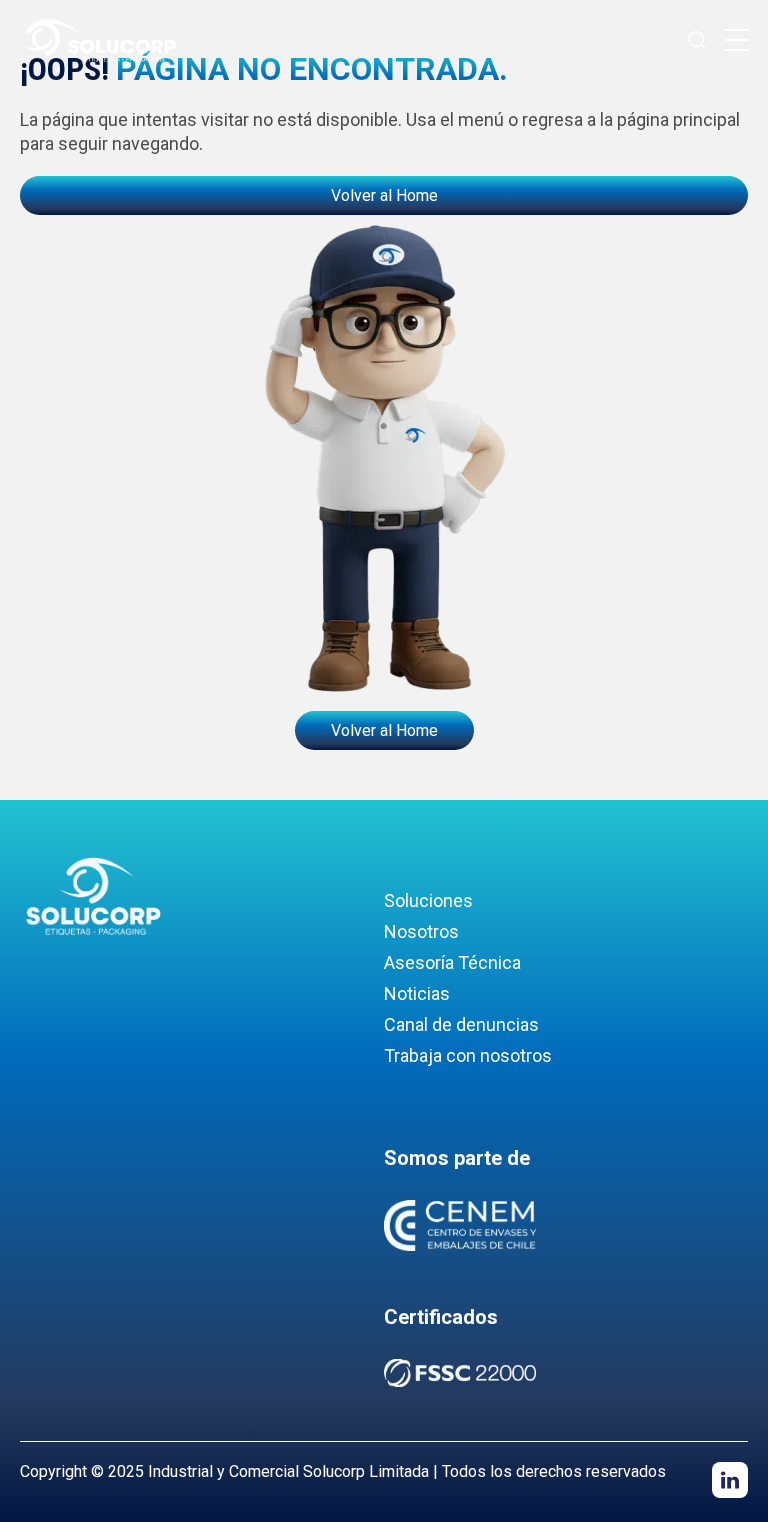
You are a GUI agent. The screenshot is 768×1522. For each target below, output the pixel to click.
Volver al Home (384, 195)
